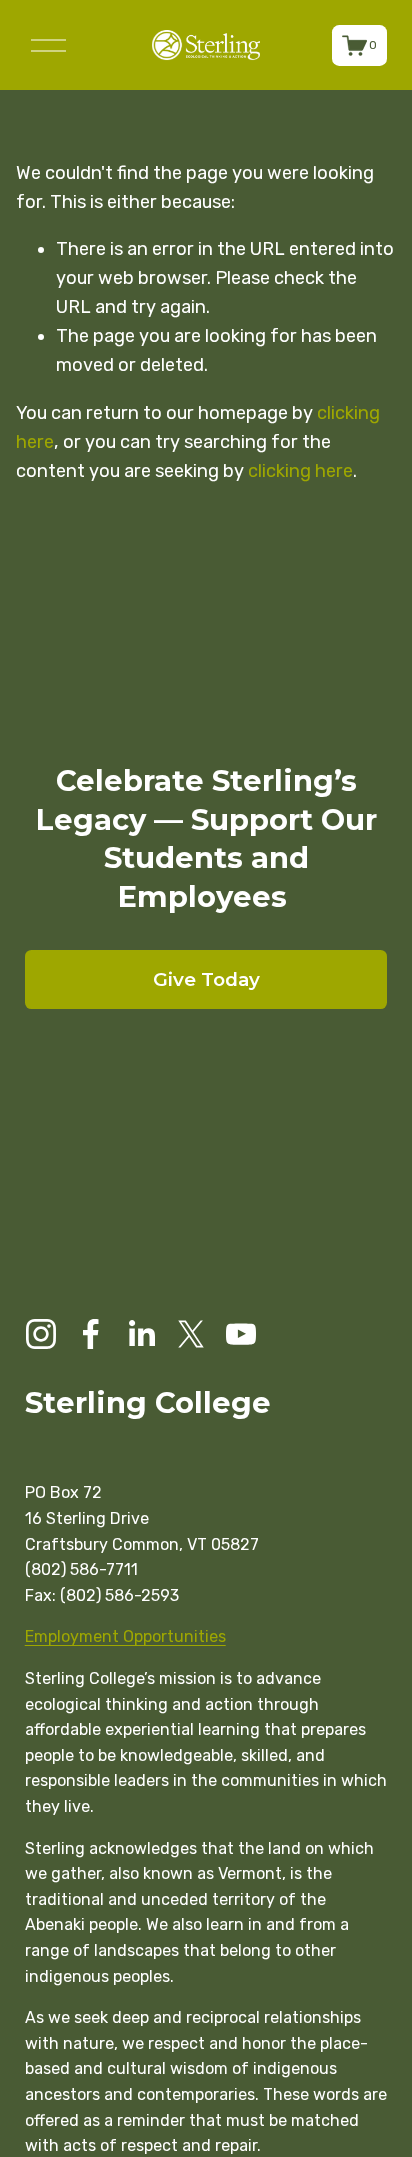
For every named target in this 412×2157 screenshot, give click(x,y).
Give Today (206, 979)
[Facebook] (91, 1334)
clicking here (300, 471)
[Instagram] (41, 1334)
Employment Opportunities (125, 1636)
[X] (191, 1334)
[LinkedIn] (141, 1334)
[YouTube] (241, 1334)
